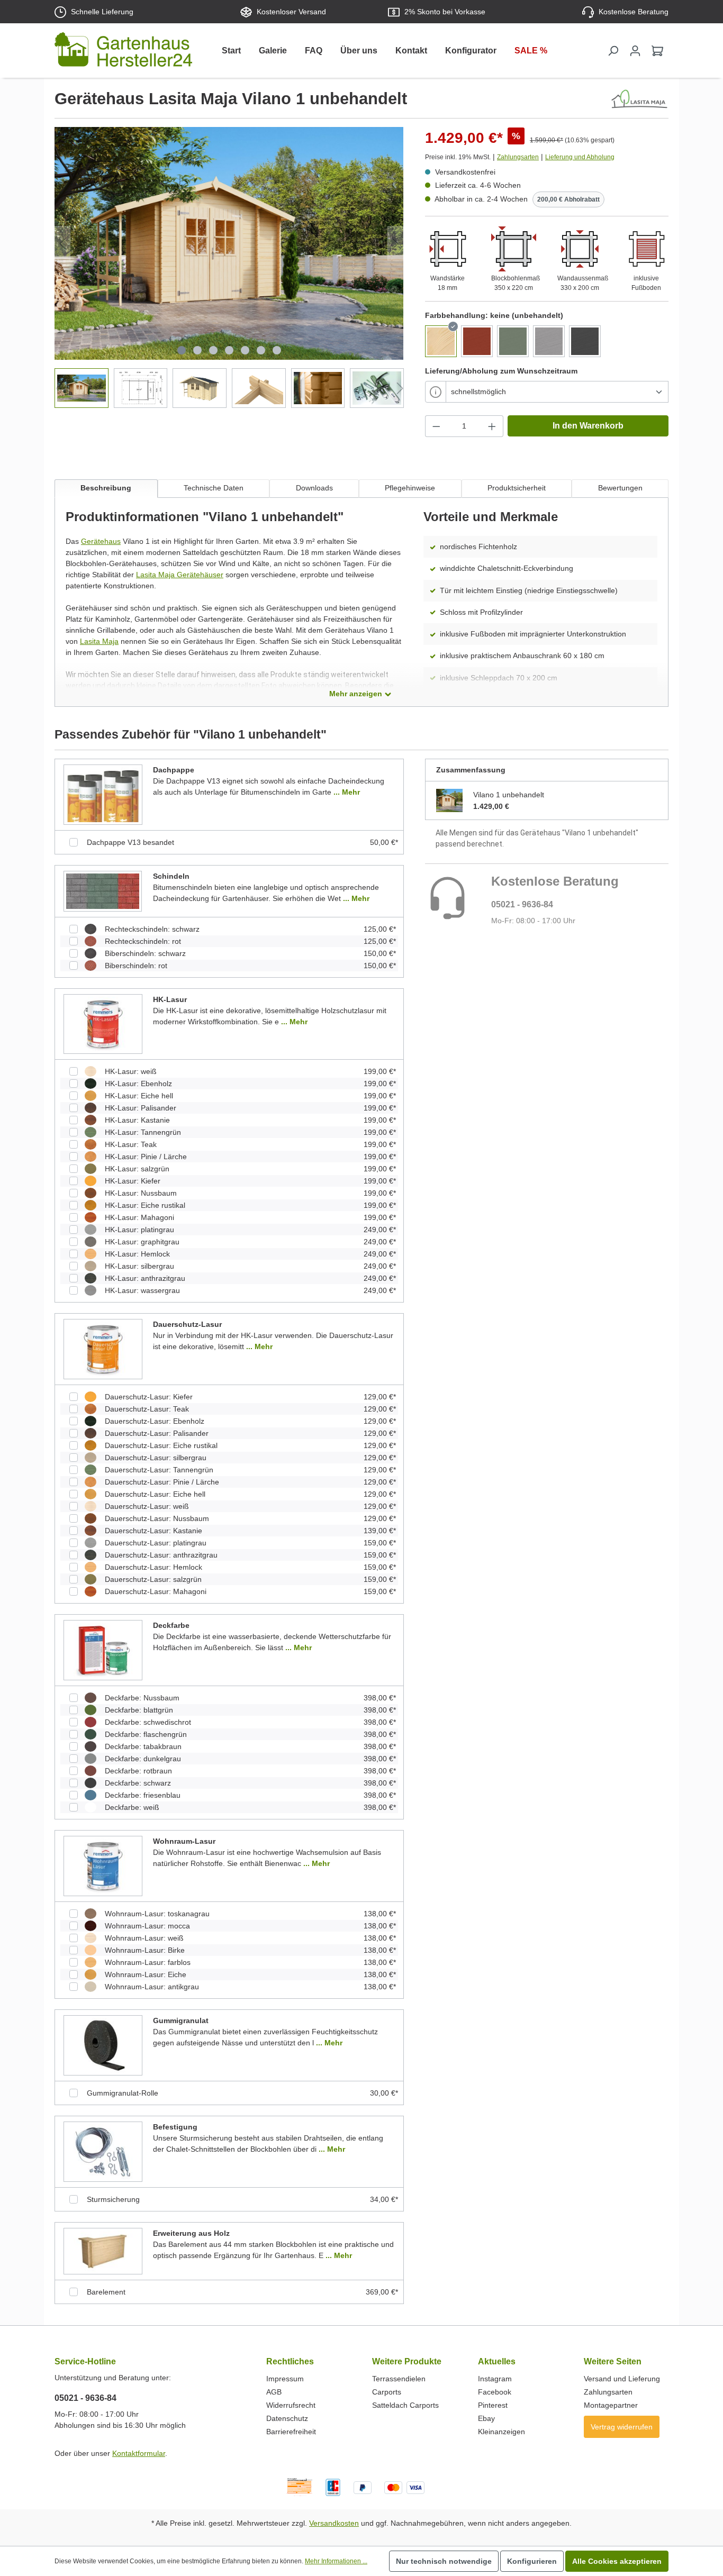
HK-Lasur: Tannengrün (143, 1132)
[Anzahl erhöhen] (492, 426)
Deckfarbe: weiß (132, 1807)
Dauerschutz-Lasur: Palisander (157, 1433)
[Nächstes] (395, 244)
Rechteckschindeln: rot (143, 941)
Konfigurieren (532, 2561)
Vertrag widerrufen (622, 2427)
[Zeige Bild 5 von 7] (245, 350)
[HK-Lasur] (103, 1024)
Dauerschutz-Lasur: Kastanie (153, 1531)
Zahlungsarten (518, 157)
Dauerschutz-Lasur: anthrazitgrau (161, 1555)
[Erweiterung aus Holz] (103, 2251)
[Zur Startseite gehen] (123, 52)
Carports (387, 2392)
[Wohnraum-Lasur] (103, 1865)
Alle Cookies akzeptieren (617, 2561)
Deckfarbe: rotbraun (138, 1771)
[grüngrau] (513, 341)
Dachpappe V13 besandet (130, 842)
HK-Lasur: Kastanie (137, 1120)
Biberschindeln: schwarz (145, 953)
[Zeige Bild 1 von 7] (182, 350)
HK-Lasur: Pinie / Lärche (146, 1157)
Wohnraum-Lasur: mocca (147, 1926)
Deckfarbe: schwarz (138, 1783)
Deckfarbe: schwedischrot (148, 1722)
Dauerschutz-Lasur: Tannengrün (159, 1470)
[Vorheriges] (62, 244)
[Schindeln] (103, 890)
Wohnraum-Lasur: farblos (148, 1962)
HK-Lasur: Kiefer (133, 1181)
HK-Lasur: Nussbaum (141, 1193)
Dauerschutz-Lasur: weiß (147, 1506)
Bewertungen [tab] (620, 488)
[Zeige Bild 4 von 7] (229, 350)
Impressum (285, 2379)
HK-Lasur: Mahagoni (139, 1217)
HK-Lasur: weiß (131, 1071)
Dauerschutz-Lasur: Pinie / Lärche (162, 1482)
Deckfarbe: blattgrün (139, 1710)
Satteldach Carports (405, 2405)
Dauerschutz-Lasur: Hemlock (153, 1567)
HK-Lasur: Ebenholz (138, 1084)
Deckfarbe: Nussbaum (142, 1698)
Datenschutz (287, 2418)
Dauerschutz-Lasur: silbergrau (156, 1458)
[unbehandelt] (441, 341)
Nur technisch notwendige (444, 2561)
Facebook (495, 2392)
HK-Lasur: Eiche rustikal (145, 1205)
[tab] (106, 489)
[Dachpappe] (103, 794)
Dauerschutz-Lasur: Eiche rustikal (161, 1445)
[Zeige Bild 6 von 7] (261, 350)
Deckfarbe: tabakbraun (143, 1746)
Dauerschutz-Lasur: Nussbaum (157, 1518)
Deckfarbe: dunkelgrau (143, 1759)
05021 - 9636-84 (522, 904)
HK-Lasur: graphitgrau (142, 1242)
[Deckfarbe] (103, 1650)
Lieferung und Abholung (580, 157)
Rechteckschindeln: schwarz (152, 929)
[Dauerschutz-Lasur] (103, 1349)
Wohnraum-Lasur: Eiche (146, 1974)
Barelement (106, 2292)
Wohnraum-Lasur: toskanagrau (157, 1914)
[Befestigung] (103, 2151)
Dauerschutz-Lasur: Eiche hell (155, 1494)
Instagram (495, 2379)
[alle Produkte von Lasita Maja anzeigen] (639, 99)
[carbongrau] (585, 341)
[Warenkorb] (657, 51)
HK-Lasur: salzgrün (137, 1169)
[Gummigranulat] (103, 2045)
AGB (274, 2392)
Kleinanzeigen (501, 2432)
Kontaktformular (139, 2453)
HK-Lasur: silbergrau (139, 1266)
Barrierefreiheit (291, 2432)
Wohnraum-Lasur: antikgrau (152, 1987)
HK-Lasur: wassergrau (142, 1290)
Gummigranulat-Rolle (123, 2093)
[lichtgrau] (549, 341)
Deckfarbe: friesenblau (143, 1795)
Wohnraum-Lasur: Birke (145, 1950)
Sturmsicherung (113, 2199)
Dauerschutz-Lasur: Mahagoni (156, 1591)
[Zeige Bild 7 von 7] (277, 350)
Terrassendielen (399, 2379)
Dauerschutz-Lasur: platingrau (156, 1543)
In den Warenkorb (588, 426)
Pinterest (493, 2405)
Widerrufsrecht (291, 2405)
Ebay (486, 2418)
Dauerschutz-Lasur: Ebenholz (155, 1421)
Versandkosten (334, 2523)
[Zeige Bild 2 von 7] (197, 350)
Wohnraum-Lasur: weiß (144, 1938)
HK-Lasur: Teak (131, 1144)
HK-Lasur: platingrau (139, 1230)
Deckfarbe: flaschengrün (146, 1734)
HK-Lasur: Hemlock (137, 1254)
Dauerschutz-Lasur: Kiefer (149, 1397)
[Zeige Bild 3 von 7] (213, 350)
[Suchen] (613, 51)
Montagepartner (611, 2405)
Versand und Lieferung (622, 2379)
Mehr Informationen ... (336, 2561)
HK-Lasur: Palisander (141, 1108)
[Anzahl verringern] (436, 426)
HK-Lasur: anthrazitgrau (145, 1278)
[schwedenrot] (477, 341)
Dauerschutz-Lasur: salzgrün (153, 1579)
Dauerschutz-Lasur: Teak (147, 1409)
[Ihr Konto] (635, 51)
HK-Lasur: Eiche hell (139, 1096)
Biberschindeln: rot (136, 966)
